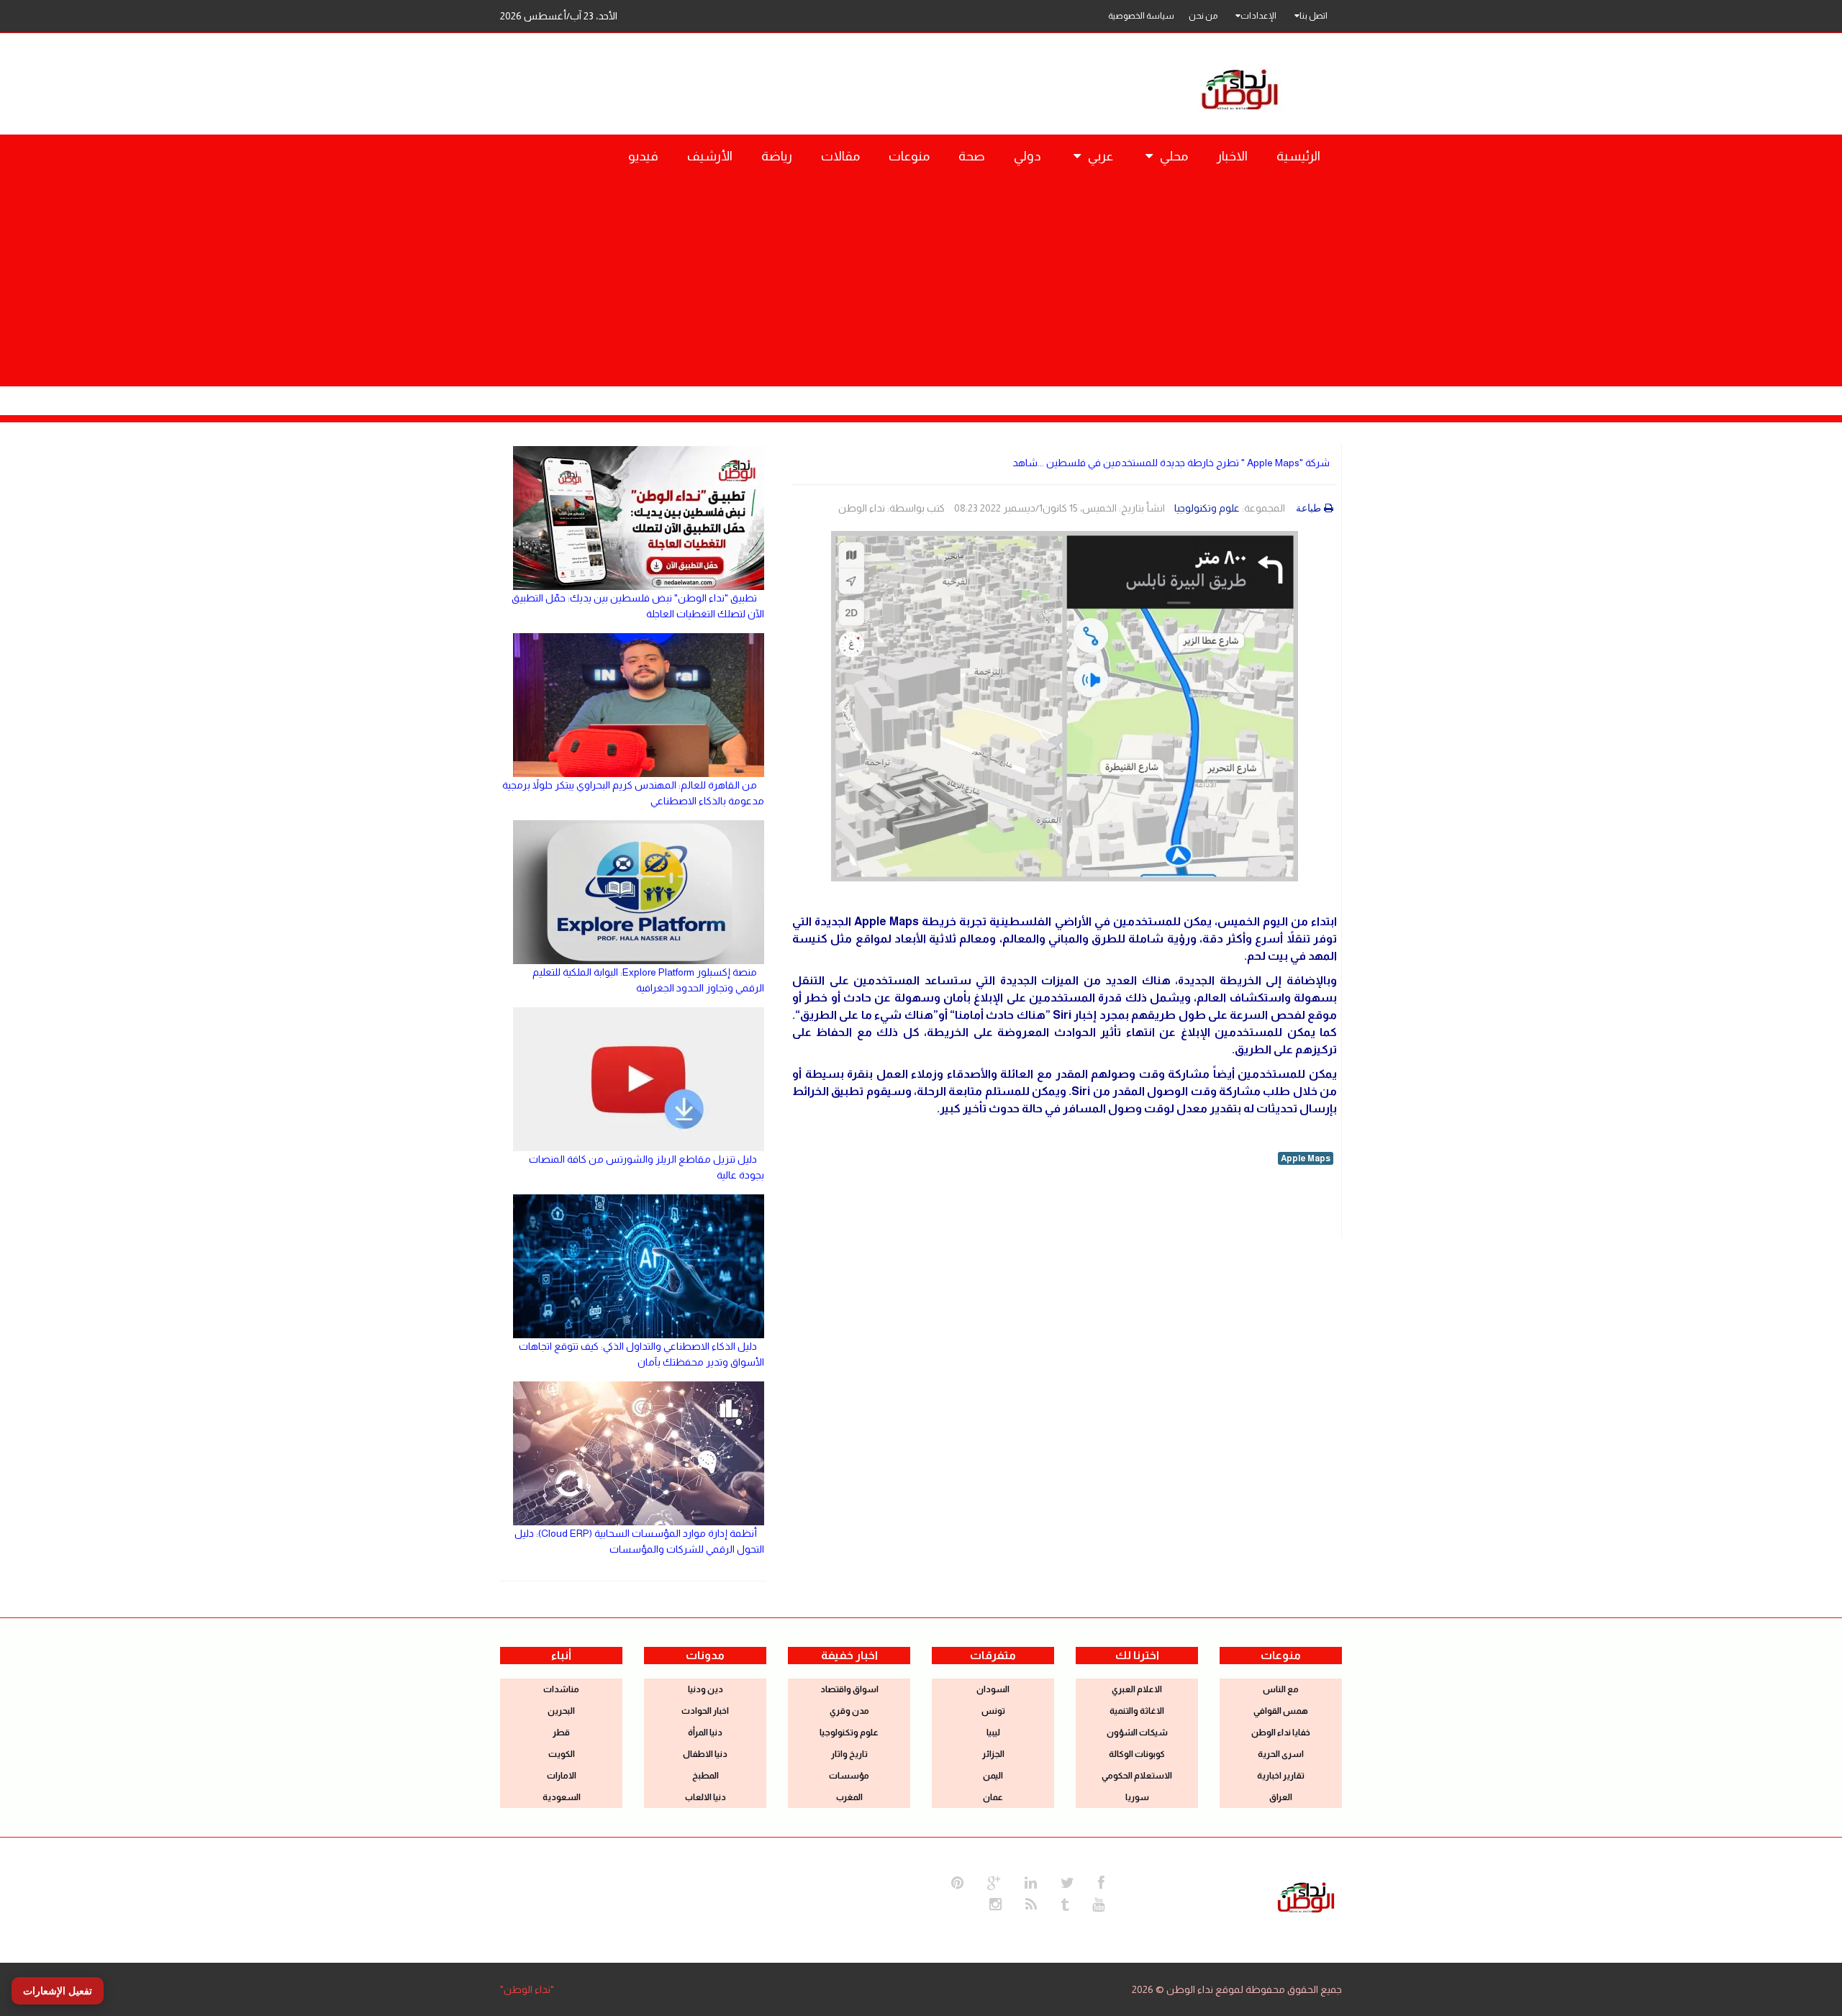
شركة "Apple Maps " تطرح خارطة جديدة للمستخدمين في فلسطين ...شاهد (1171, 463)
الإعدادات (1258, 16)
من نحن (1203, 16)
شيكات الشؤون (1137, 1733)
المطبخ (706, 1776)
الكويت (562, 1754)
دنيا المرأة (705, 1733)
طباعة (1308, 508)
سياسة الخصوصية (1141, 16)
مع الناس (1281, 1689)
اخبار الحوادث (705, 1711)
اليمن (993, 1776)
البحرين (561, 1711)
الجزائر (993, 1754)
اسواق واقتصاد (849, 1689)
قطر (561, 1733)
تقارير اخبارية (1281, 1776)
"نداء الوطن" (527, 1989)
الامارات (562, 1776)
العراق (1281, 1797)
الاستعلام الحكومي (1137, 1776)
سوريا (1137, 1797)
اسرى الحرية (1281, 1754)
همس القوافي (1281, 1711)
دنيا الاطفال (705, 1754)
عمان (993, 1797)
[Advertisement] (921, 286)
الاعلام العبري (1137, 1689)
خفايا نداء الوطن (1281, 1733)
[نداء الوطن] (1306, 1896)
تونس (993, 1711)
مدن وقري (849, 1711)
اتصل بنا (1314, 16)
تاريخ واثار (849, 1754)
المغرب (849, 1797)
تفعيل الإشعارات (58, 1991)
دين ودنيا (706, 1689)
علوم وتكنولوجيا (1207, 508)
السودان (993, 1689)
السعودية (562, 1797)
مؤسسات (849, 1776)
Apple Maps (1306, 1158)
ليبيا (993, 1733)
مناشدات (561, 1689)
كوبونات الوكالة (1137, 1754)
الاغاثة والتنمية (1137, 1711)
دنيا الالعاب (706, 1797)
